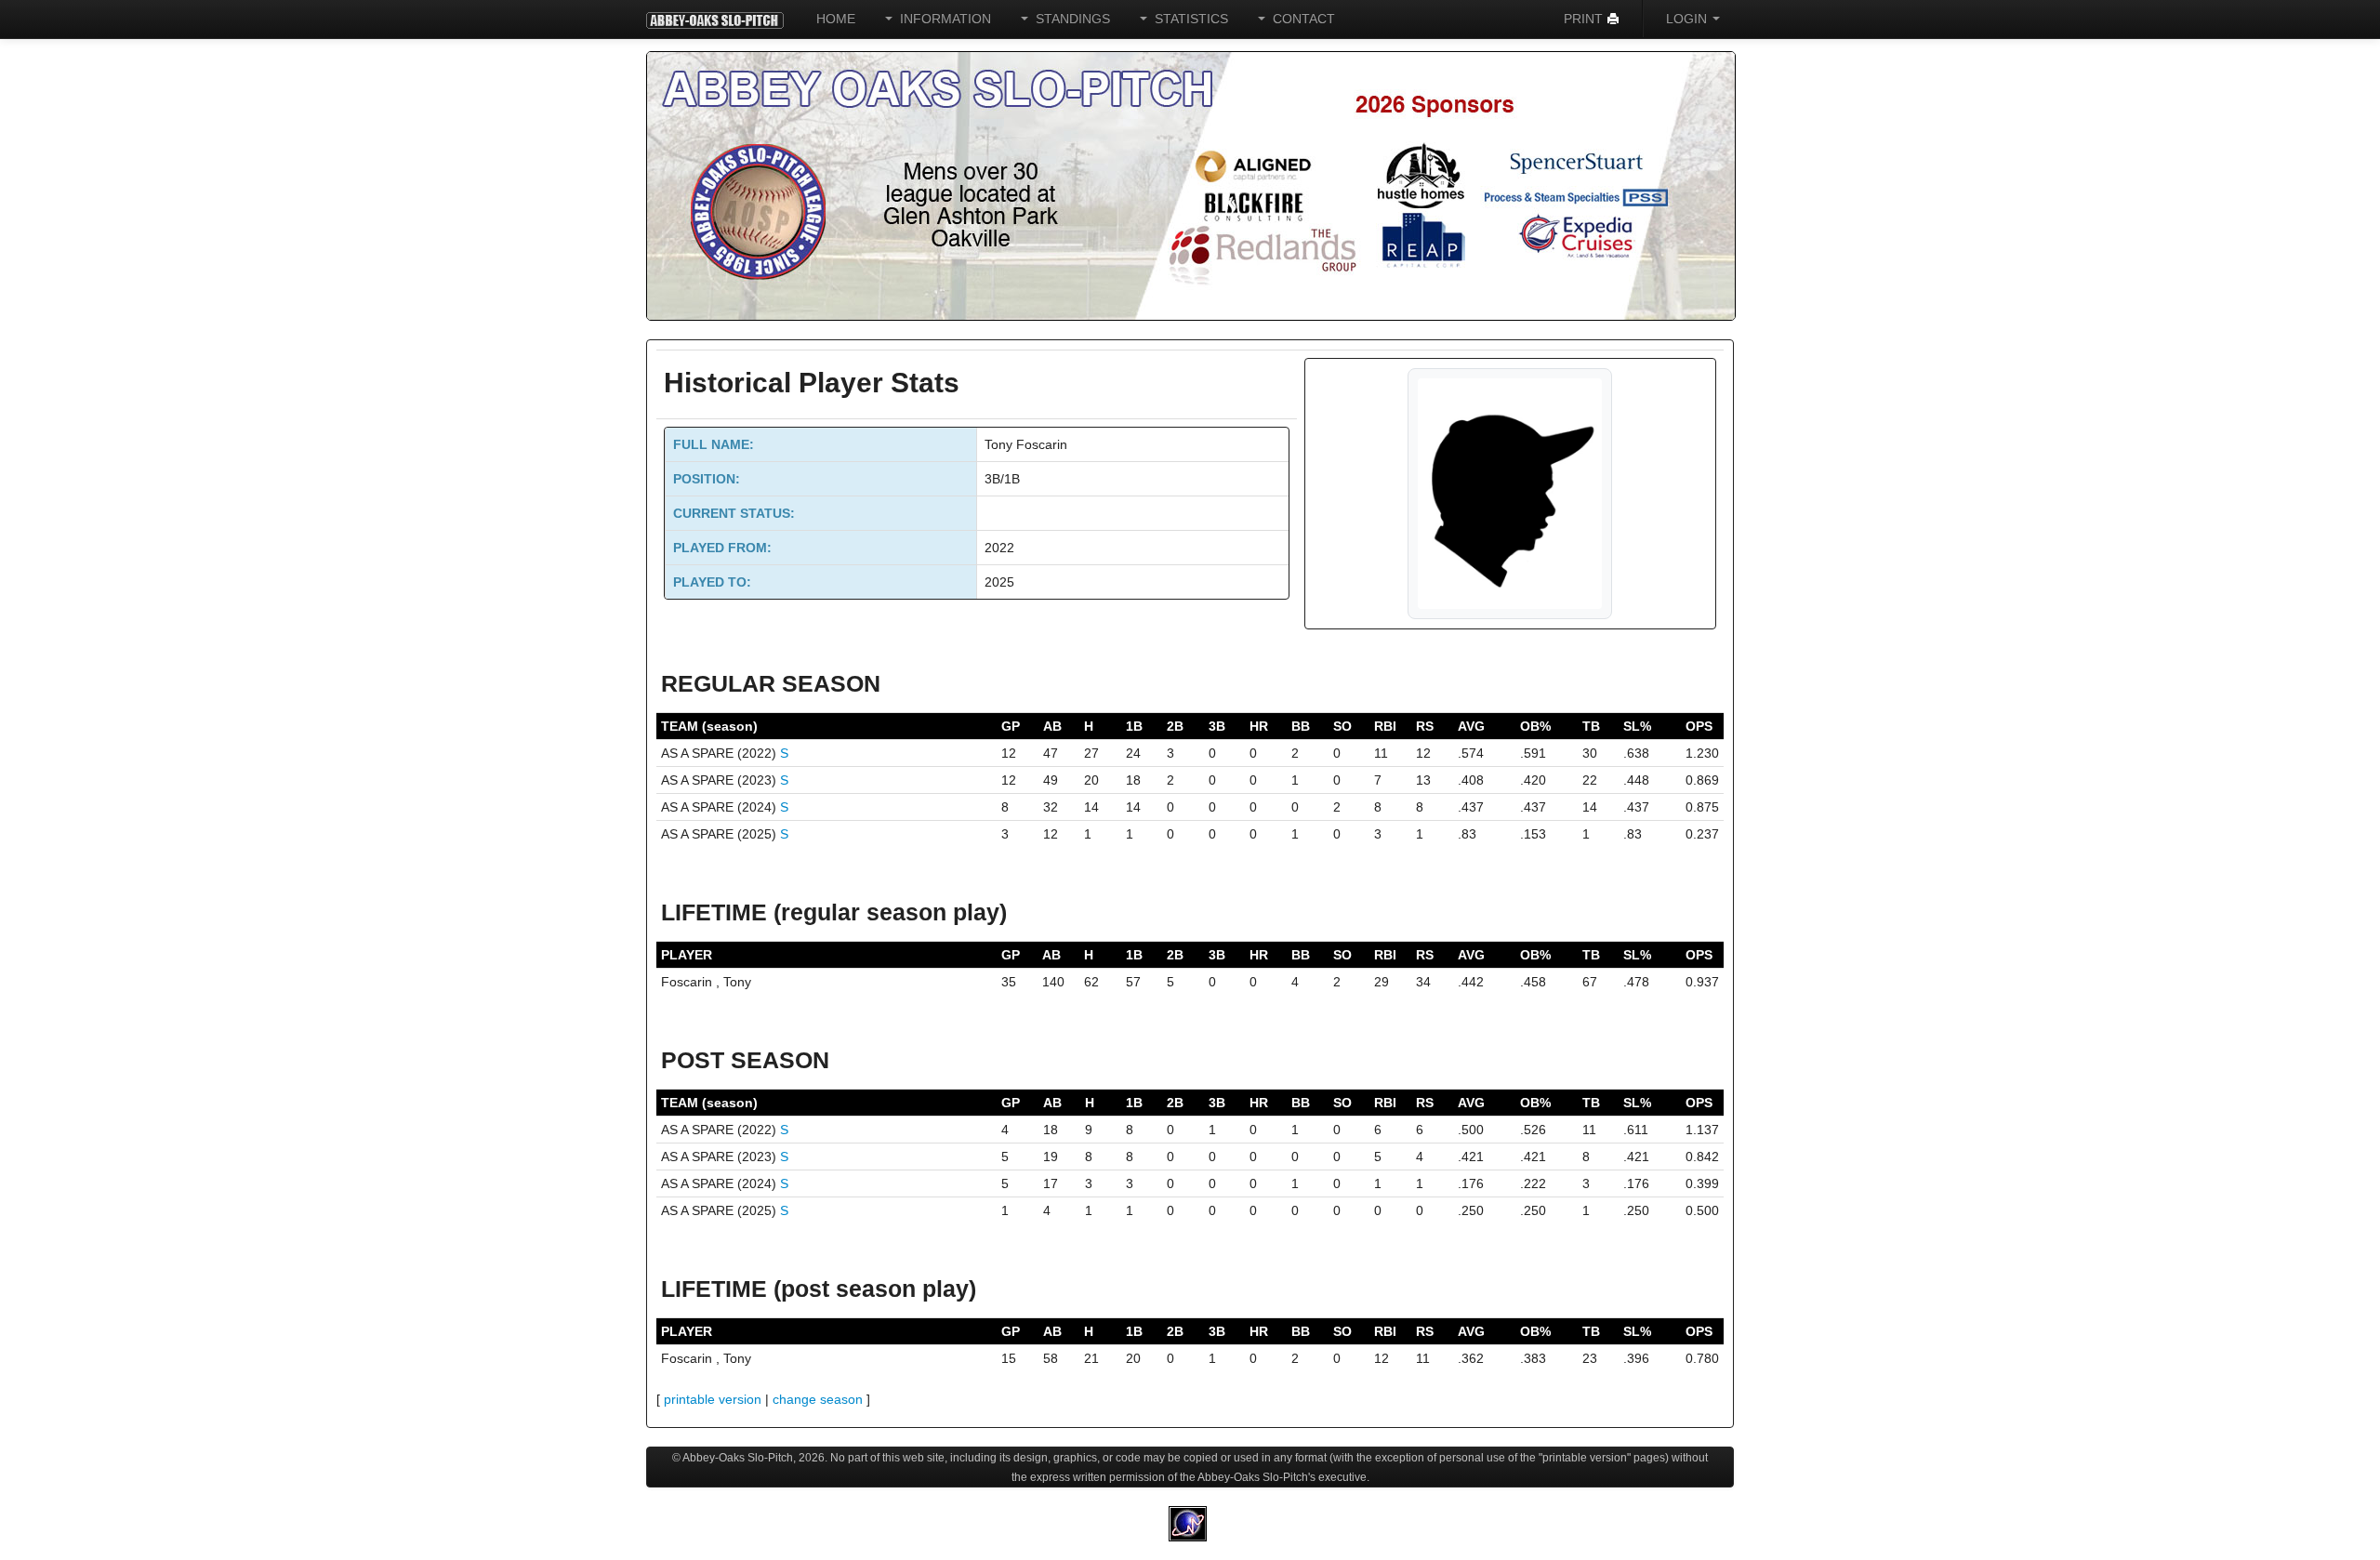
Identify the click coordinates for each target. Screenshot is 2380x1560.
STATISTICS (1188, 19)
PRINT (1585, 19)
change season (818, 1399)
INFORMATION (942, 19)
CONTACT (1300, 19)
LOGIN (1688, 19)
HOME (836, 19)
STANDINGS (1069, 19)
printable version (713, 1399)
